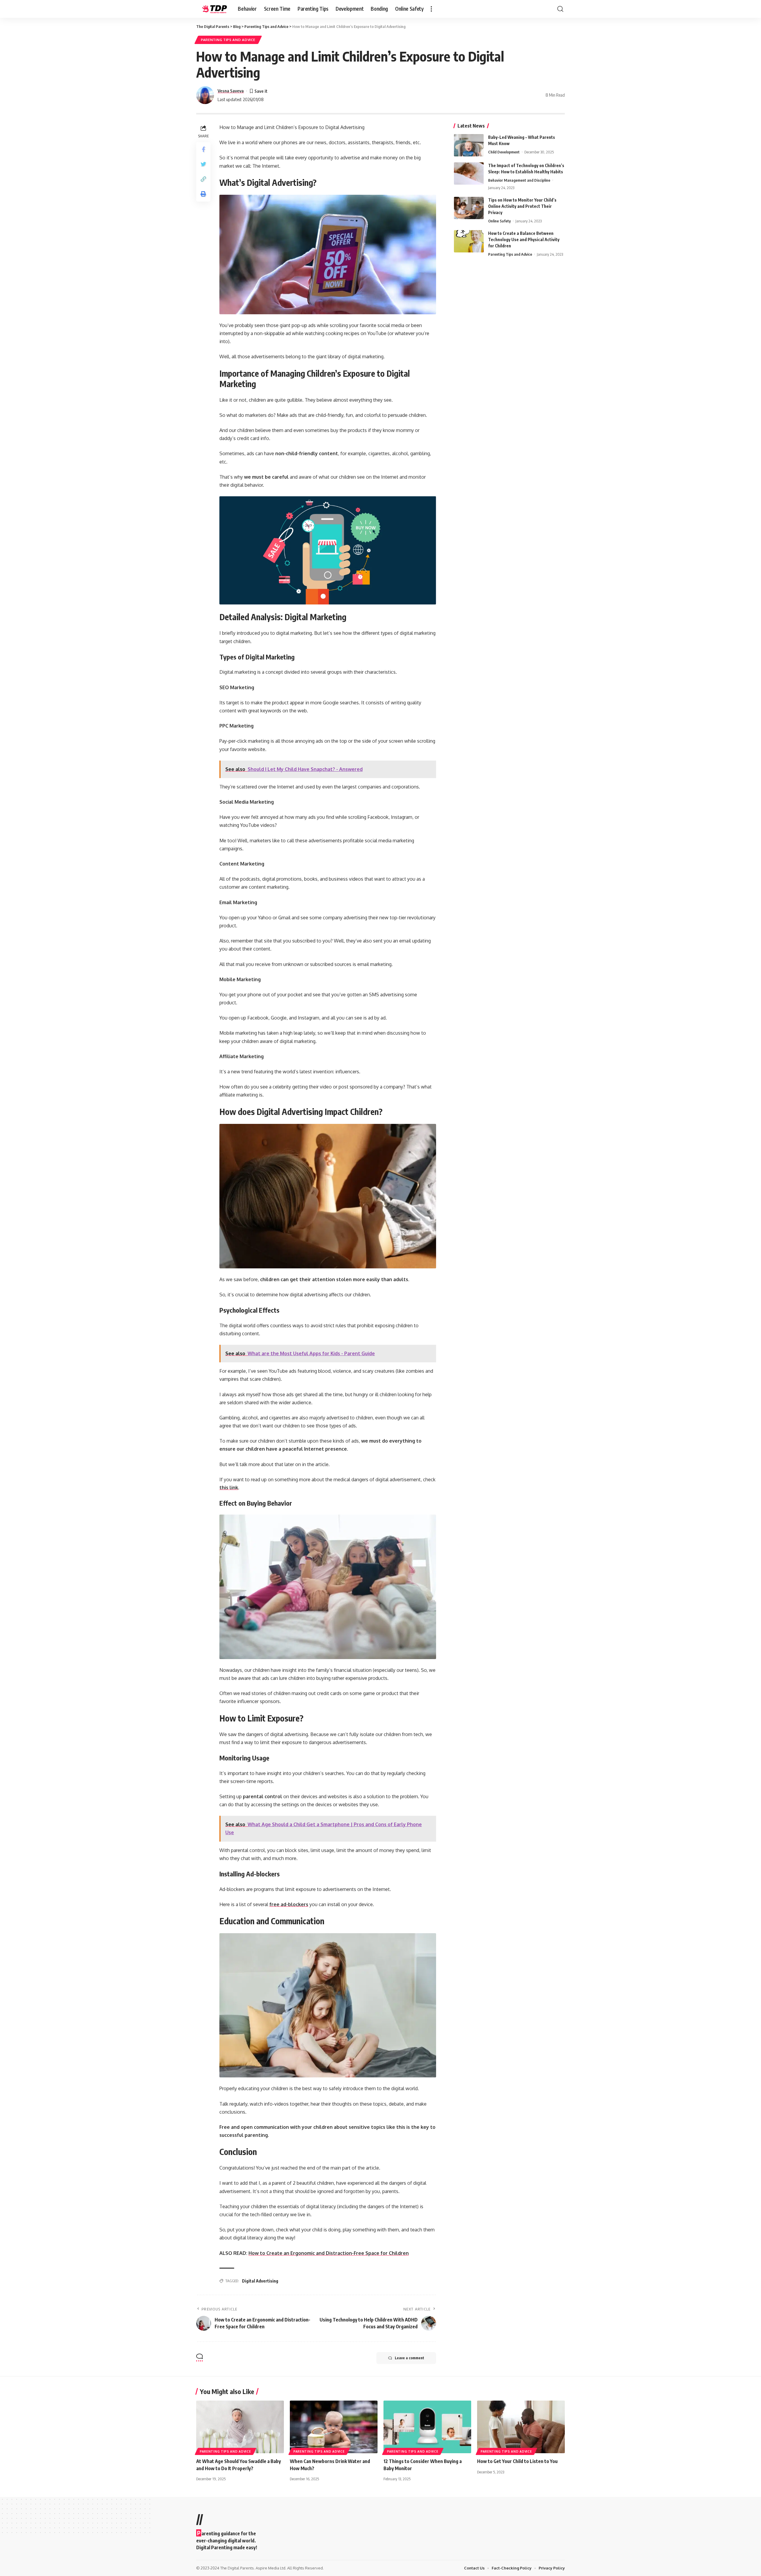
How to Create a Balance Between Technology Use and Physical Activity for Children (524, 239)
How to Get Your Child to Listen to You (517, 2461)
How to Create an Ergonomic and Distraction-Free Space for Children (329, 2253)
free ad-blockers (289, 1904)
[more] (431, 9)
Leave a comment (409, 2358)
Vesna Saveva (231, 91)
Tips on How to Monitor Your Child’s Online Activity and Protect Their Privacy (522, 206)
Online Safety (499, 221)
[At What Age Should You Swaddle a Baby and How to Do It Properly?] (240, 2427)
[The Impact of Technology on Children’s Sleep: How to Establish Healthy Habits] (469, 173)
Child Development (504, 152)
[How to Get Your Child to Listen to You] (521, 2427)
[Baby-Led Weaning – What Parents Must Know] (469, 145)
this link (229, 1488)
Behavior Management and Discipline (519, 180)
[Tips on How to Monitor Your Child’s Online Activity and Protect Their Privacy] (469, 208)
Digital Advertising (260, 2281)
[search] (560, 9)
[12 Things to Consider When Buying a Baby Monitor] (427, 2427)
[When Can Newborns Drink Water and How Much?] (334, 2427)
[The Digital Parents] (212, 9)
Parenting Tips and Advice (228, 40)
